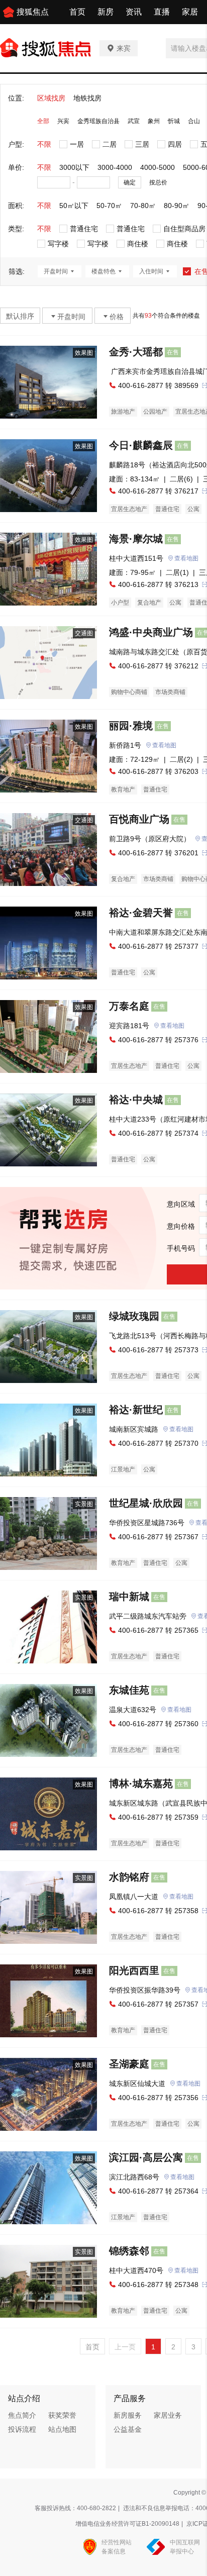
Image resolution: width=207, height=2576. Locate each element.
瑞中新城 (129, 1597)
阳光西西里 (134, 1970)
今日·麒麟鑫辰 (141, 445)
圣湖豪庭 (129, 2064)
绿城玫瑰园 (134, 1316)
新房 (106, 12)
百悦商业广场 (139, 819)
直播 (162, 12)
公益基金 (128, 2429)
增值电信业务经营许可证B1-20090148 (127, 2524)
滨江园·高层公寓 (146, 2157)
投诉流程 (22, 2429)
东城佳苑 (129, 1690)
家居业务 (168, 2415)
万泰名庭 (129, 1006)
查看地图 (186, 558)
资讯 (134, 12)
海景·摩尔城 (136, 539)
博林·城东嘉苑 (141, 1784)
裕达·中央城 (136, 1100)
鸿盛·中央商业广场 (151, 632)
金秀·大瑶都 (136, 352)
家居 (190, 12)
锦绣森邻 (129, 2251)
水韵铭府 (129, 1877)
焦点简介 (22, 2415)
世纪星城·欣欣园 (146, 1503)
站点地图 (62, 2429)
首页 (77, 12)
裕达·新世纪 (136, 1410)
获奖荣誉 (62, 2415)
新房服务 (128, 2415)
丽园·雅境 (131, 726)
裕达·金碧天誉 (141, 913)
